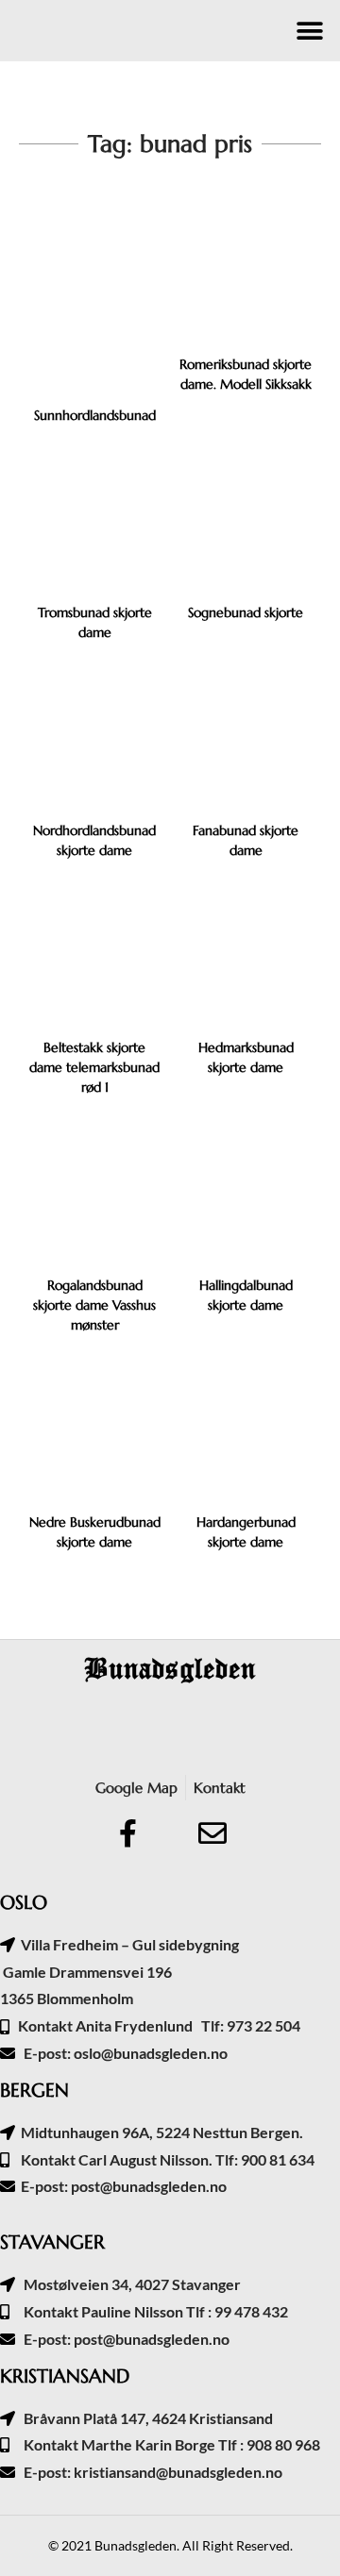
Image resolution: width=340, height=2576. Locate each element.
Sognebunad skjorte (246, 612)
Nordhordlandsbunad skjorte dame (94, 840)
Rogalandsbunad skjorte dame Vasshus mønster (94, 1305)
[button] (309, 31)
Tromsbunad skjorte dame (95, 622)
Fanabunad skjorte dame (246, 840)
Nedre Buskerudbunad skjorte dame (95, 1532)
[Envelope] (212, 1833)
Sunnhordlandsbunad (95, 415)
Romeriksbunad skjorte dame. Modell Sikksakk (246, 374)
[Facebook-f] (127, 1833)
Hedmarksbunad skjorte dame (246, 1057)
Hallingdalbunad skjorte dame (246, 1295)
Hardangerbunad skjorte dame (246, 1532)
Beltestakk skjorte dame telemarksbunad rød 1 (94, 1067)
